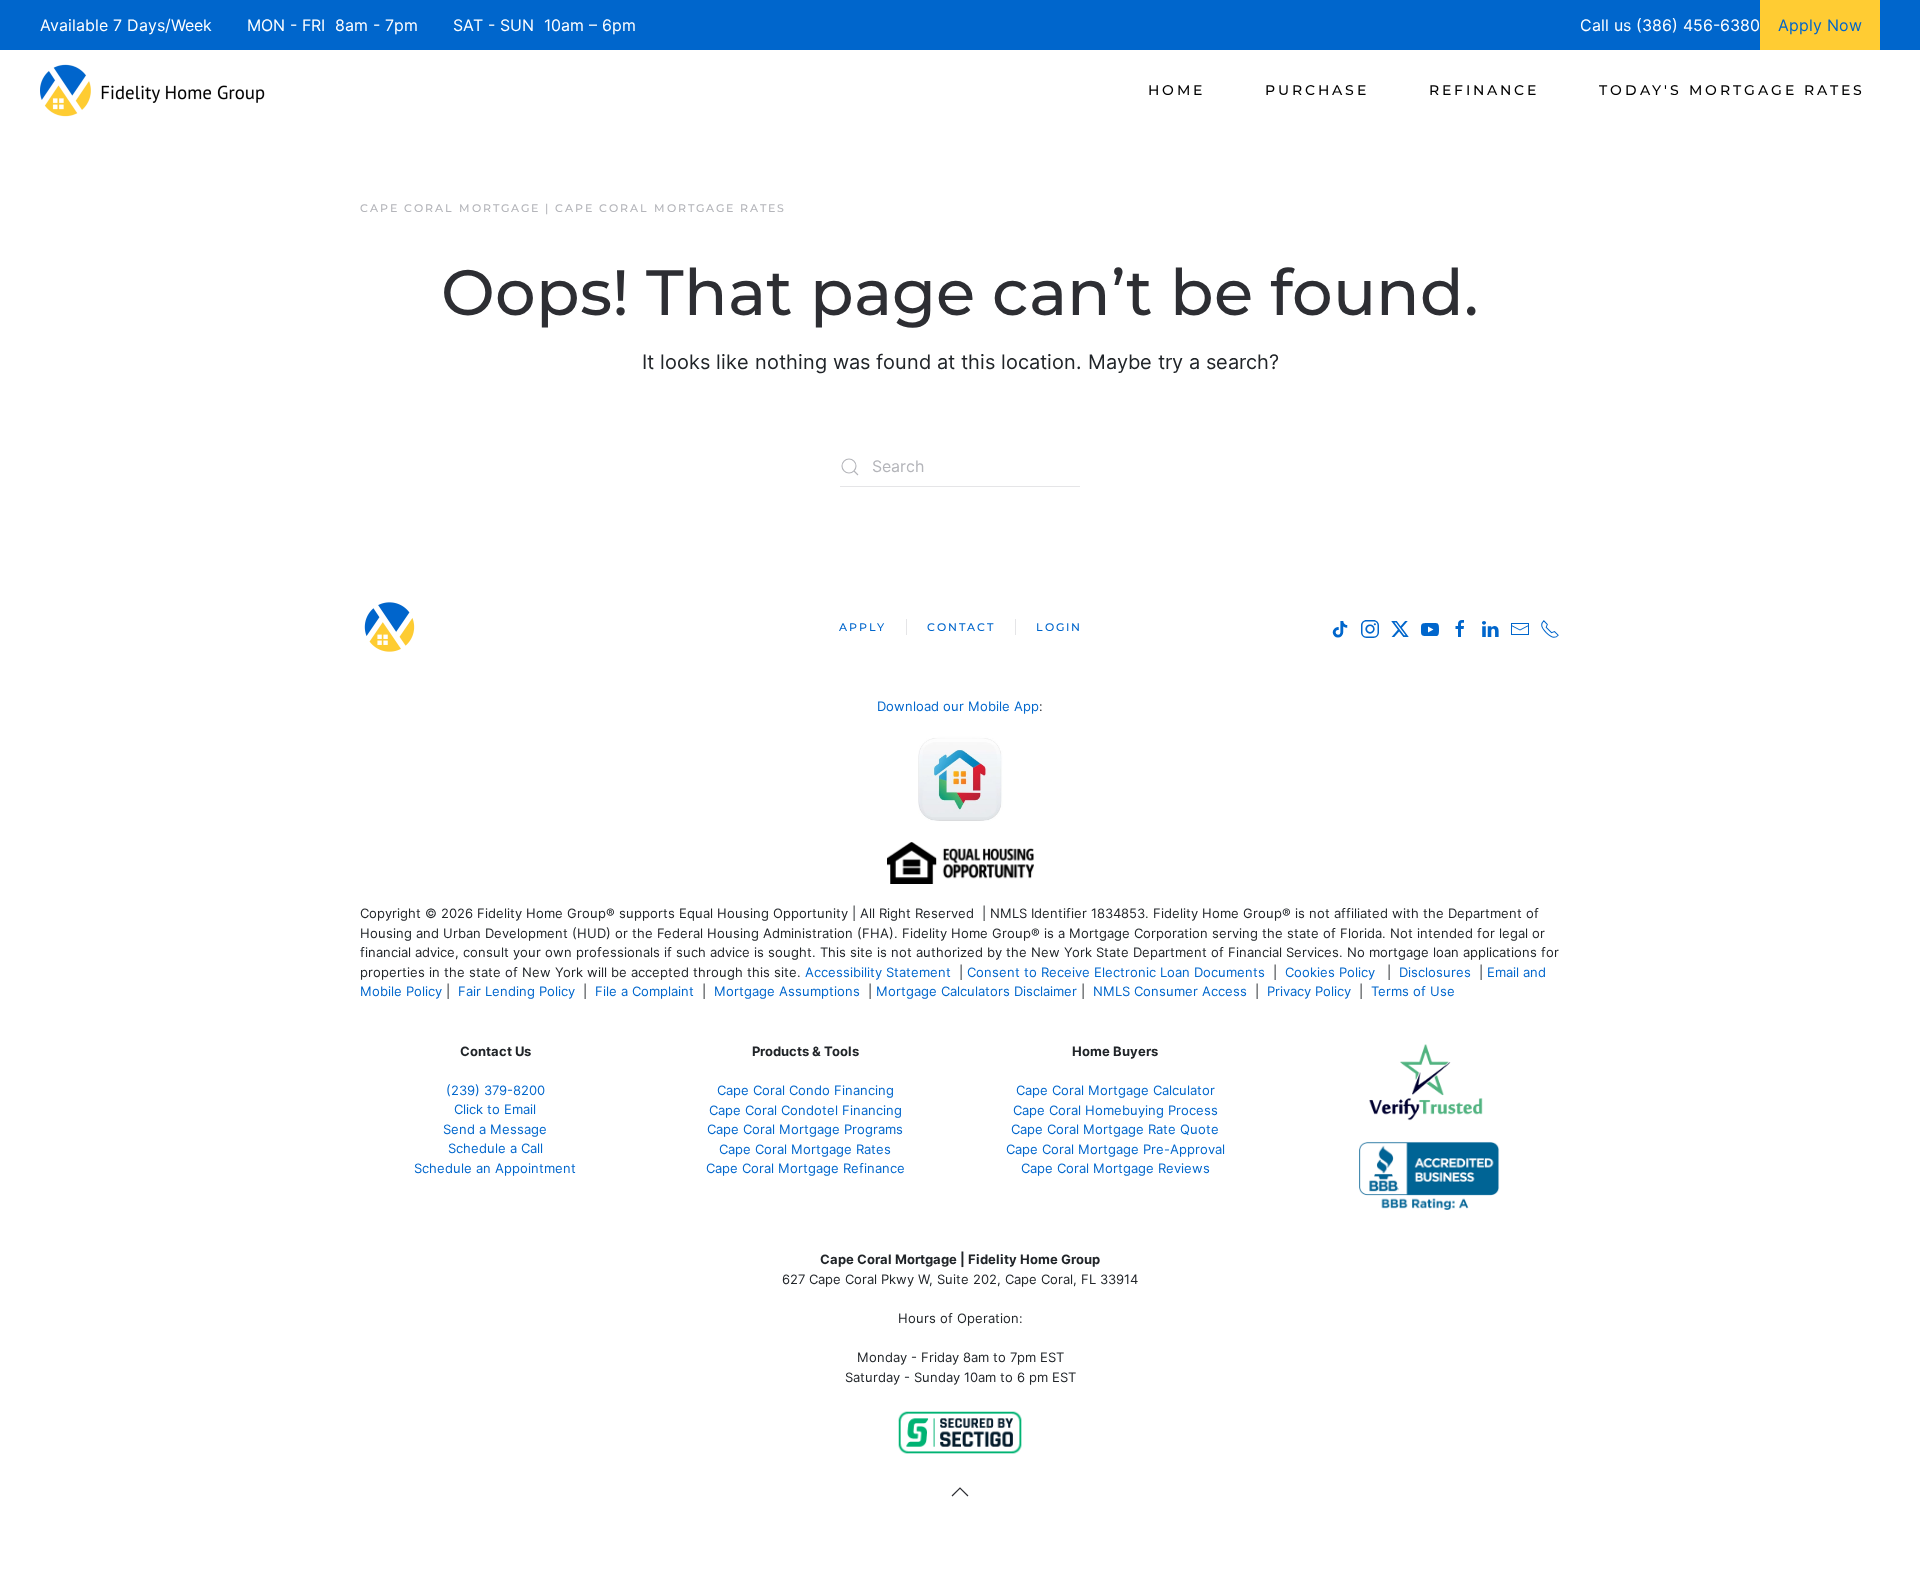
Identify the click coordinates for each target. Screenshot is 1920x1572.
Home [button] (1176, 90)
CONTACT (961, 627)
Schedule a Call (495, 1148)
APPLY (862, 627)
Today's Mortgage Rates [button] (1732, 90)
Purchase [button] (1317, 90)
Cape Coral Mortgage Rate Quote (1115, 1129)
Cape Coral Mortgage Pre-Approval (1115, 1149)
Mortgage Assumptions (787, 991)
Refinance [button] (1484, 90)
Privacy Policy (1309, 991)
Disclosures (1435, 972)
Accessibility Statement (878, 972)
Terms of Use (1415, 991)
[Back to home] (152, 90)
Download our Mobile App (958, 706)
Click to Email (495, 1109)
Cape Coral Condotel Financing (805, 1110)
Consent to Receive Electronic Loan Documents (1116, 972)
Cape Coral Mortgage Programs (805, 1129)
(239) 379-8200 (495, 1090)
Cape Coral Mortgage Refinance (805, 1168)
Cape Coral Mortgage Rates (805, 1149)
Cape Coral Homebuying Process (1115, 1110)
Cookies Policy (1332, 972)
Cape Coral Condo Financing (805, 1090)
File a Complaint (646, 991)
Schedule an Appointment (495, 1168)
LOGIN (1059, 627)
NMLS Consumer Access (1170, 991)
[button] (960, 1492)
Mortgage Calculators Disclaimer (976, 991)
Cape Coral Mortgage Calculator (1115, 1090)
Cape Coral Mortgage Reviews (1115, 1168)
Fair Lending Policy (516, 991)
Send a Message (495, 1129)
